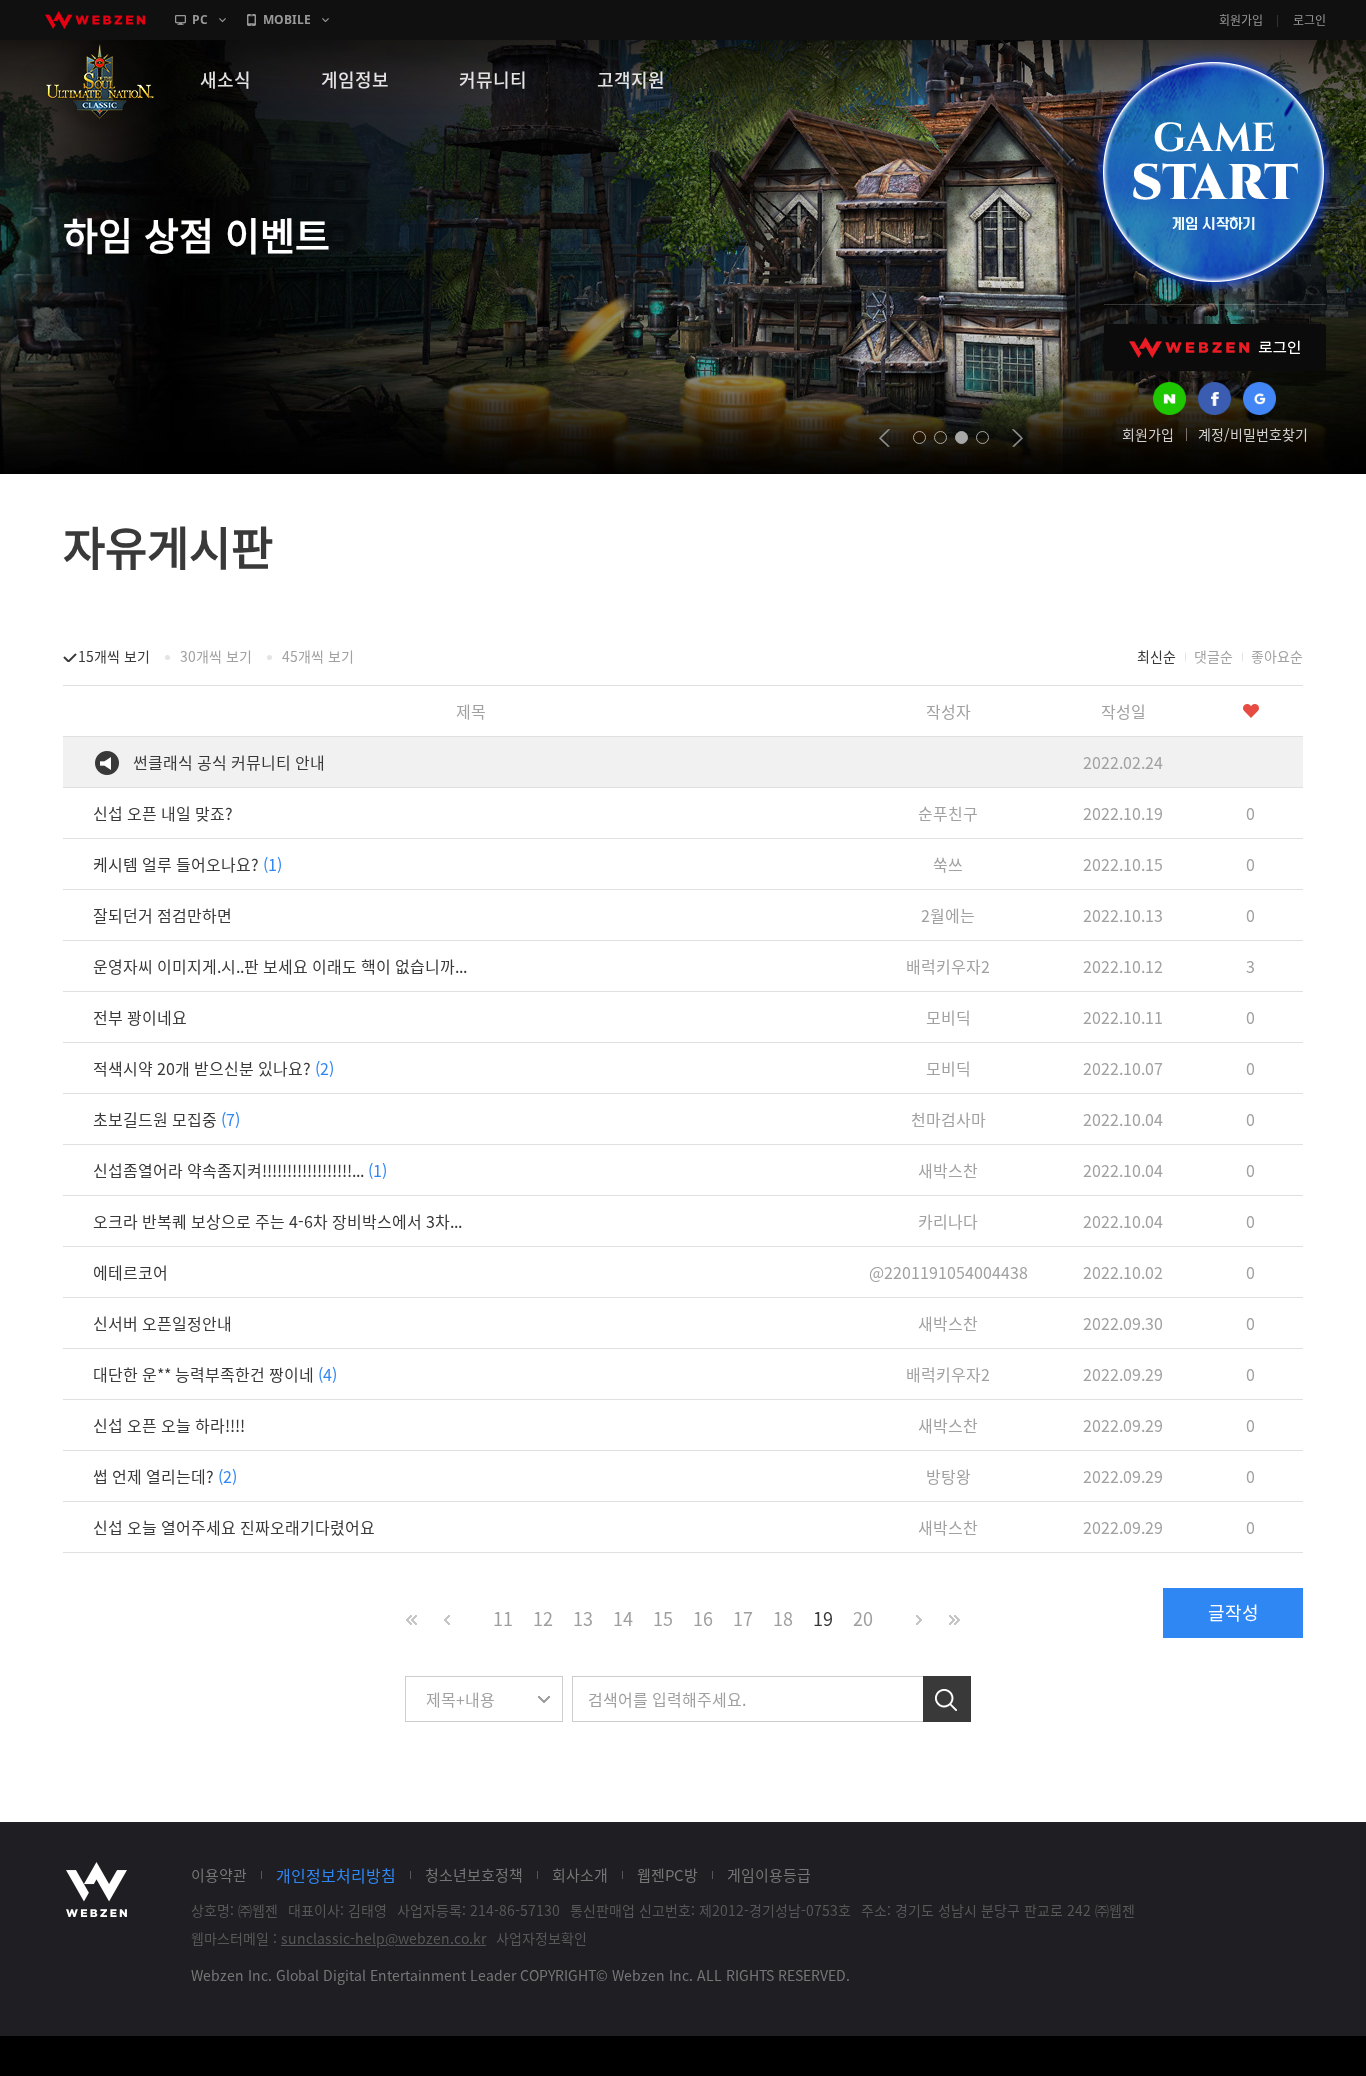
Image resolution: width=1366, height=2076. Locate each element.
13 (583, 1618)
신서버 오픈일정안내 (162, 1323)
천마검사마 (948, 1119)
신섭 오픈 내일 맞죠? (163, 813)
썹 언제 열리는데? (165, 1476)
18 (783, 1618)
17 (743, 1618)
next (1017, 438)
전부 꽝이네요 (140, 1017)
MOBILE (287, 19)
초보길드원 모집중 (166, 1119)
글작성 (1233, 1612)
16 (703, 1618)
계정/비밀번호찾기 (1253, 434)
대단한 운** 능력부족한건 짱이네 (215, 1374)
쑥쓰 (948, 864)
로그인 (1309, 20)
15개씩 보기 (114, 656)
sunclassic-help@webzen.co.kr (383, 1938)
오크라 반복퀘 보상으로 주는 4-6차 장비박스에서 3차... (277, 1221)
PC (200, 19)
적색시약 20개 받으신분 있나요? (213, 1068)
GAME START (1213, 172)
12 (543, 1618)
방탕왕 (948, 1476)
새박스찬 (948, 1170)
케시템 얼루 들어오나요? (187, 864)
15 (663, 1618)
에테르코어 (130, 1272)
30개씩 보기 (216, 656)
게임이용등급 (769, 1875)
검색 (947, 1699)
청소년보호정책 (474, 1875)
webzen (95, 20)
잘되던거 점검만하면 (162, 915)
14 (623, 1618)
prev (884, 438)
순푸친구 (948, 813)
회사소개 (580, 1875)
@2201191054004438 (948, 1272)
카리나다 (948, 1221)
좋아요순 (1277, 656)
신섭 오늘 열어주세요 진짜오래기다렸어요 (234, 1527)
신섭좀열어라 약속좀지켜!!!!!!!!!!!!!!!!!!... (240, 1170)
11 (503, 1618)
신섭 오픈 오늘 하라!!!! (169, 1425)
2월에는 (948, 915)
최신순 (1156, 656)
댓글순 (1213, 656)
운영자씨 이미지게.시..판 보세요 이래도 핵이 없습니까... (280, 966)
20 (863, 1618)
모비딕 (948, 1017)
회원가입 (1241, 20)
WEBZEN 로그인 (1215, 347)
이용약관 (219, 1875)
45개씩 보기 (318, 656)
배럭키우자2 (948, 966)
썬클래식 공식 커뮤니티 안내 (229, 762)
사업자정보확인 (541, 1938)
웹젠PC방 (667, 1875)
